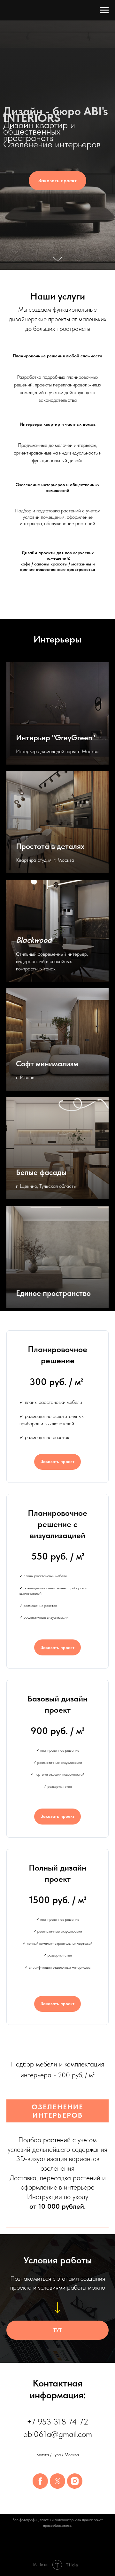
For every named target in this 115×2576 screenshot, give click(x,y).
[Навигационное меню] (104, 10)
